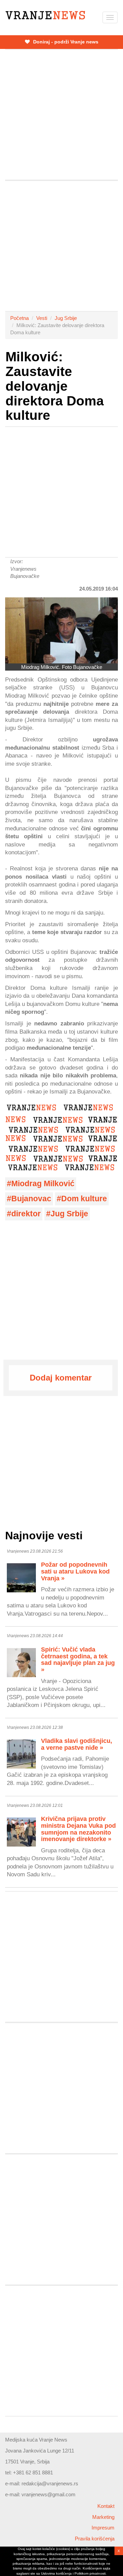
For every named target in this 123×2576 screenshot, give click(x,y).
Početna (19, 318)
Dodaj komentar (61, 1378)
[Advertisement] (61, 115)
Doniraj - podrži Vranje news (65, 42)
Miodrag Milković (43, 1184)
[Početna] (45, 15)
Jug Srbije (66, 318)
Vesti (42, 318)
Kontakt (106, 2506)
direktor (26, 1214)
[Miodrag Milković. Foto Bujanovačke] (61, 630)
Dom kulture (84, 1199)
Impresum (103, 2528)
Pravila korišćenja (95, 2539)
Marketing (103, 2517)
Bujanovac (31, 1199)
